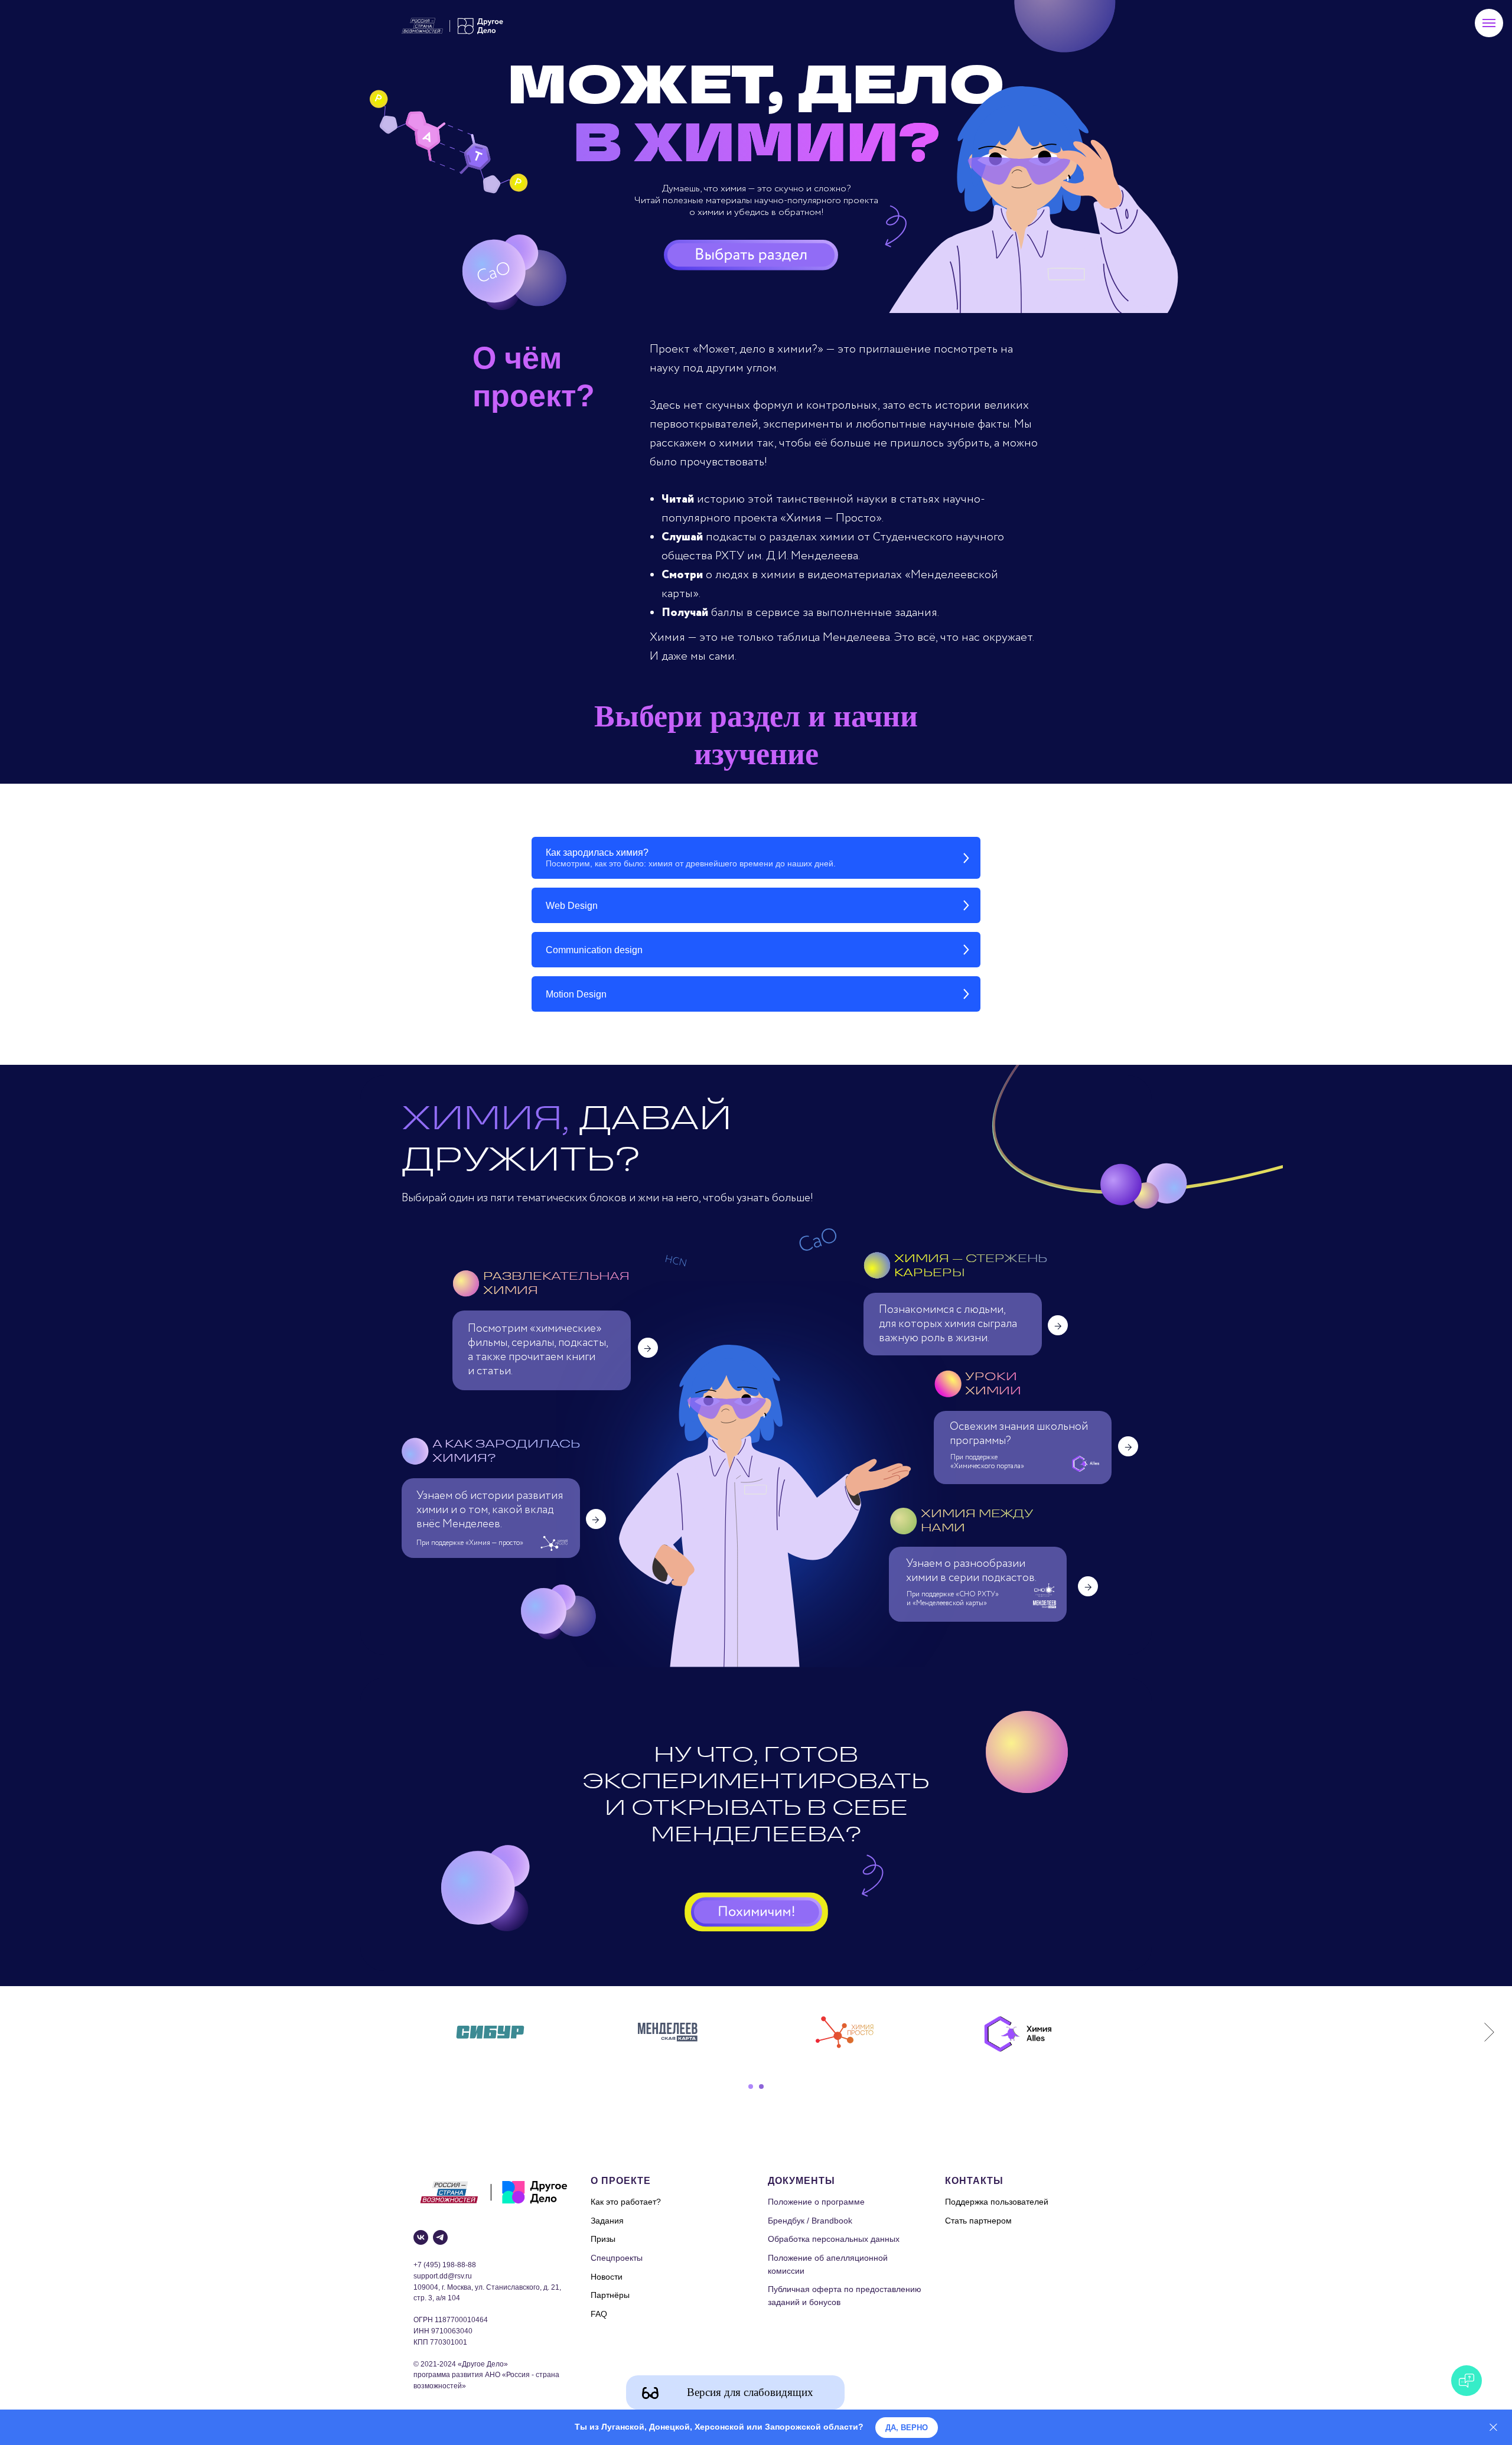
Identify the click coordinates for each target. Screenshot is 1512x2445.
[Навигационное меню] (1489, 23)
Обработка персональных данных (834, 2239)
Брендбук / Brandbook (810, 2221)
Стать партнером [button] (978, 2221)
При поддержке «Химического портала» (987, 1462)
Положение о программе (816, 2202)
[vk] (421, 2237)
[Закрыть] (1493, 2428)
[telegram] (440, 2237)
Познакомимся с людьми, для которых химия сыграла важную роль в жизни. (948, 1324)
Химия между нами (977, 1520)
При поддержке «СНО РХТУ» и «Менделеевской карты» (953, 1599)
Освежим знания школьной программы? (1019, 1434)
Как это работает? (626, 2202)
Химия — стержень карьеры (970, 1265)
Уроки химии (993, 1383)
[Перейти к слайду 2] (761, 2087)
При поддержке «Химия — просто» (470, 1543)
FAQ (599, 2314)
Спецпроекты (617, 2258)
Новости (607, 2277)
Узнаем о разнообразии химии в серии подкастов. (971, 1571)
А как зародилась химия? (506, 1451)
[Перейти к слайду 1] (751, 2087)
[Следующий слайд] (1489, 2032)
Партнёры (610, 2295)
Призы (603, 2239)
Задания (607, 2221)
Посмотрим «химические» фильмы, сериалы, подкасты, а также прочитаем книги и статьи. (539, 1350)
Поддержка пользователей (997, 2202)
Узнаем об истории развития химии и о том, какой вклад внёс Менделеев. (490, 1510)
